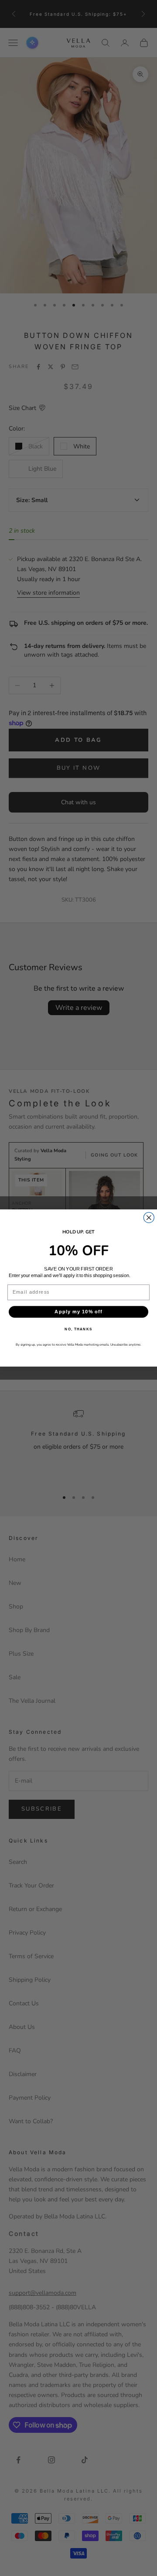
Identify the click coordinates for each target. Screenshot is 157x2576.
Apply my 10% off (78, 1312)
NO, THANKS (78, 1329)
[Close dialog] (149, 1218)
